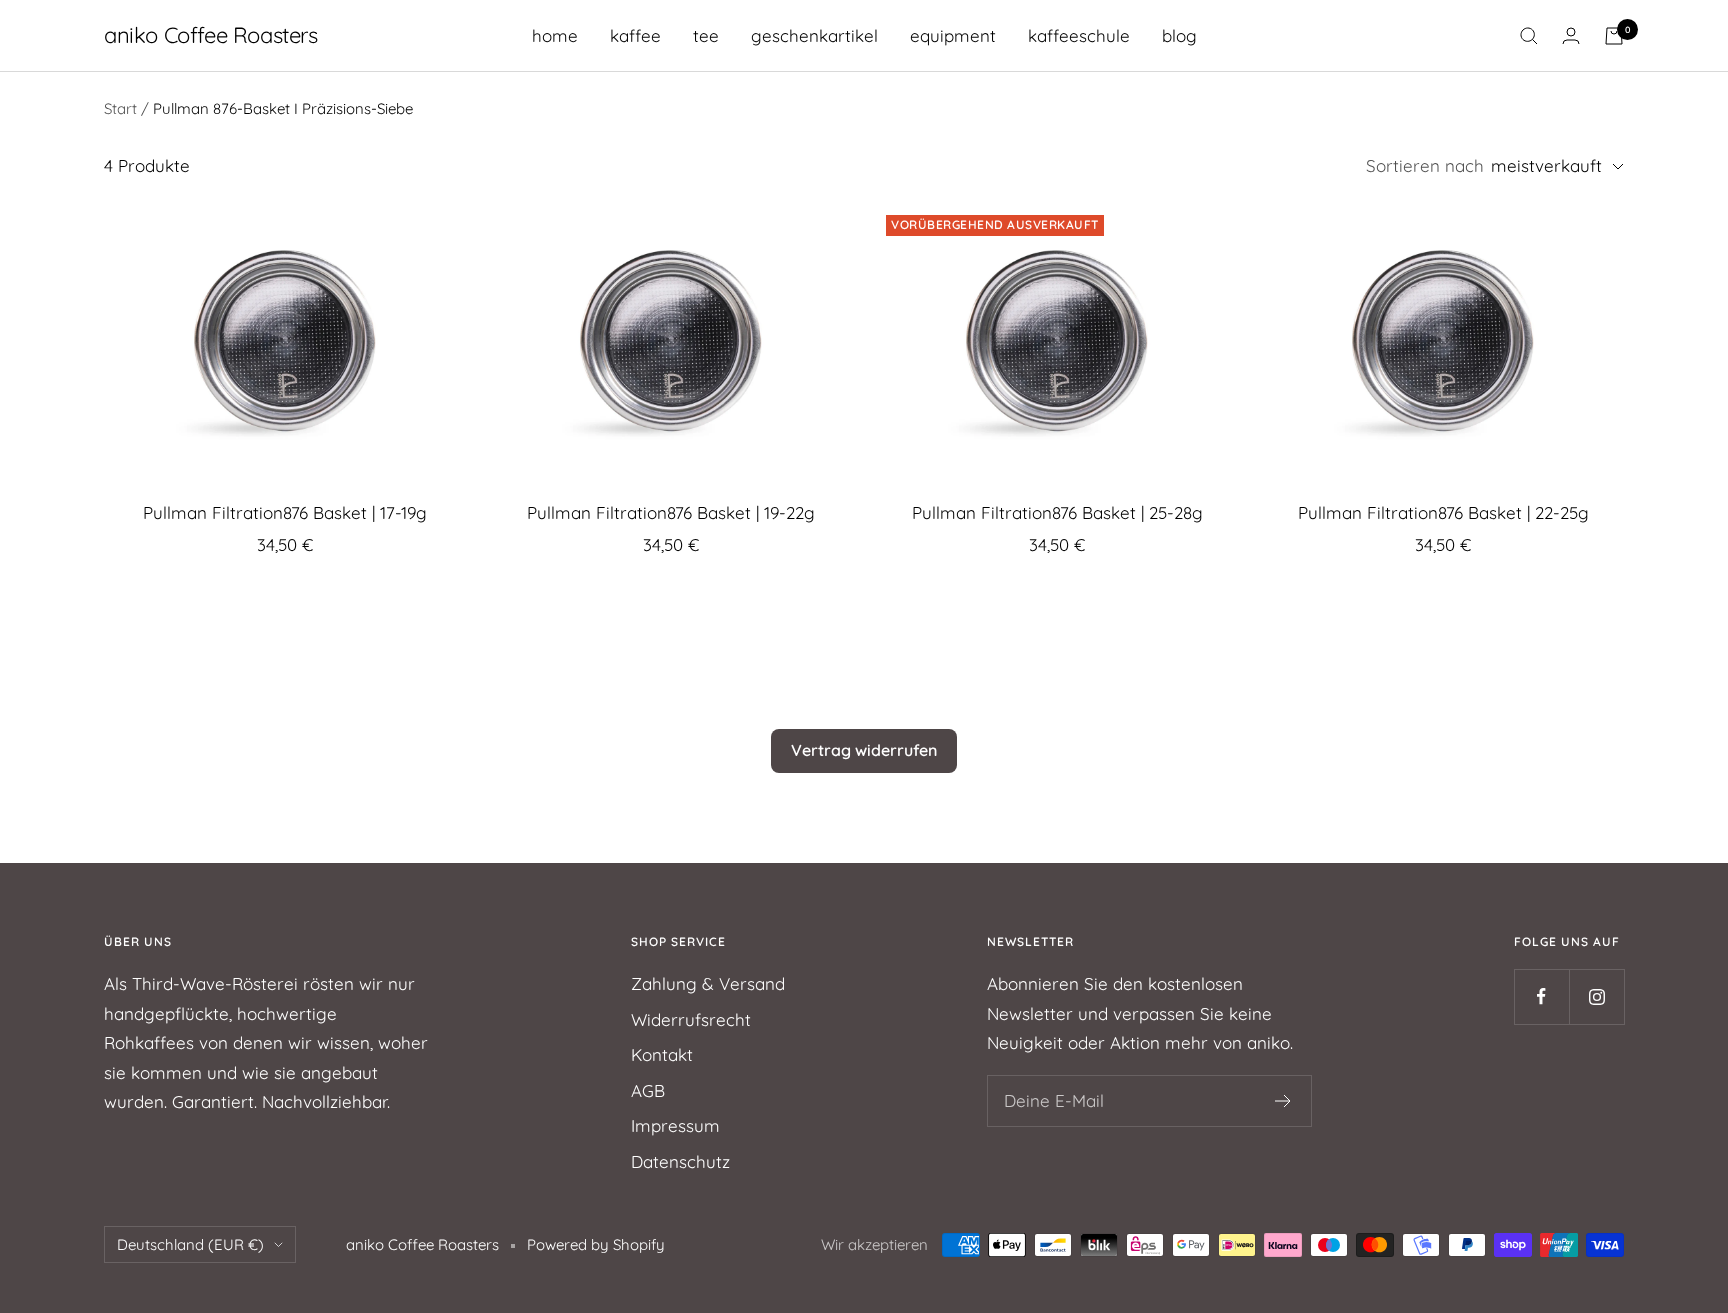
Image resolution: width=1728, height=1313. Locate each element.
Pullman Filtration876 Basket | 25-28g (1057, 512)
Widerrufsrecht (691, 1019)
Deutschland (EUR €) (190, 1244)
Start (120, 108)
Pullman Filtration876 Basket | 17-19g (285, 512)
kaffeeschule (1079, 35)
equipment (953, 35)
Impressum (675, 1125)
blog (1179, 35)
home (555, 35)
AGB (648, 1090)
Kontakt (662, 1054)
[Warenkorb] (1614, 36)
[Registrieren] (1283, 1101)
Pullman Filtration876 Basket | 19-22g (671, 512)
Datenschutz (680, 1161)
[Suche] (1529, 36)
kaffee (635, 35)
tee (706, 35)
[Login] (1571, 35)
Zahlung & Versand (708, 983)
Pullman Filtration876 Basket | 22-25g (1443, 512)
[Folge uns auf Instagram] (1596, 996)
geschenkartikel (814, 35)
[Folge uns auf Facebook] (1541, 996)
